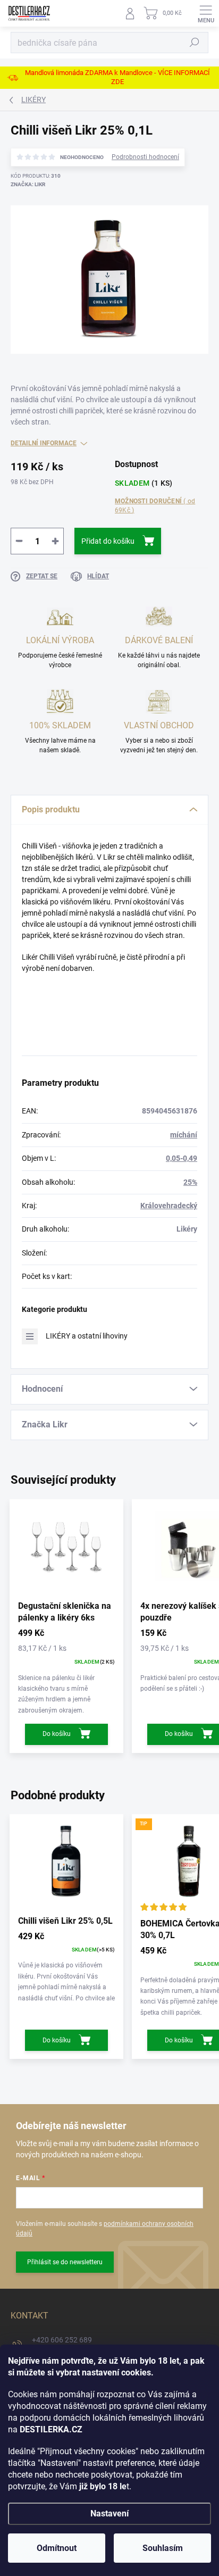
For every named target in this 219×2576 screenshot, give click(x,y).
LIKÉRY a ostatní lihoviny (87, 1336)
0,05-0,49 (182, 1158)
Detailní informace (44, 443)
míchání (184, 1135)
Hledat (195, 43)
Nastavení (109, 2513)
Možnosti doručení (155, 506)
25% (190, 1182)
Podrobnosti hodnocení (145, 157)
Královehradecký (169, 1206)
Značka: (28, 184)
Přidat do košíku (108, 541)
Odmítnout (57, 2548)
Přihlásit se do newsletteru (65, 2262)
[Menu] (206, 13)
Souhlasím (163, 2548)
